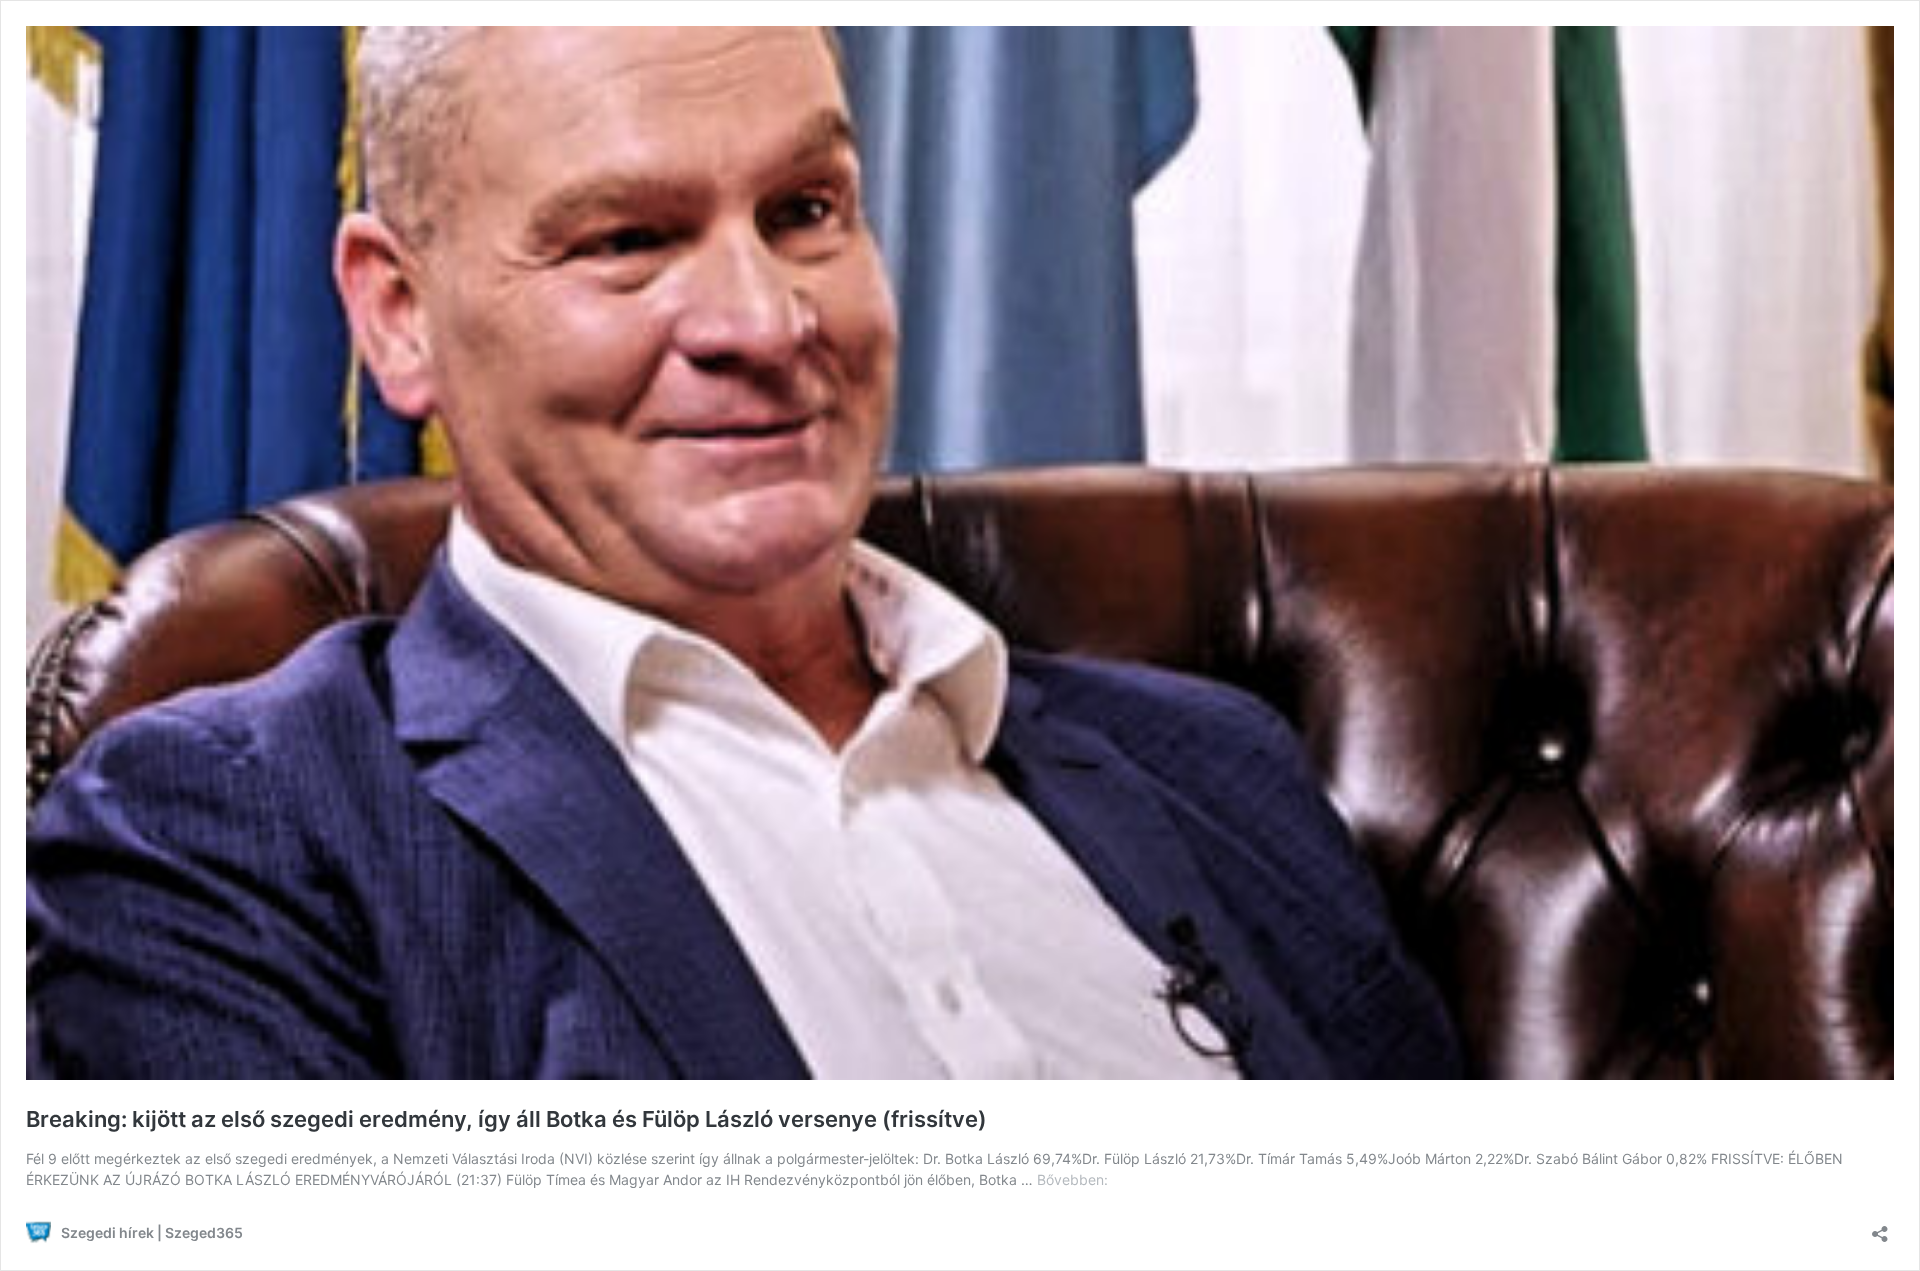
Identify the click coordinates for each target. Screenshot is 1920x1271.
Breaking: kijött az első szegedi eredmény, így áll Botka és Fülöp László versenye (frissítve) (506, 1119)
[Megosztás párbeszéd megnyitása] (1880, 1227)
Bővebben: (1072, 1179)
